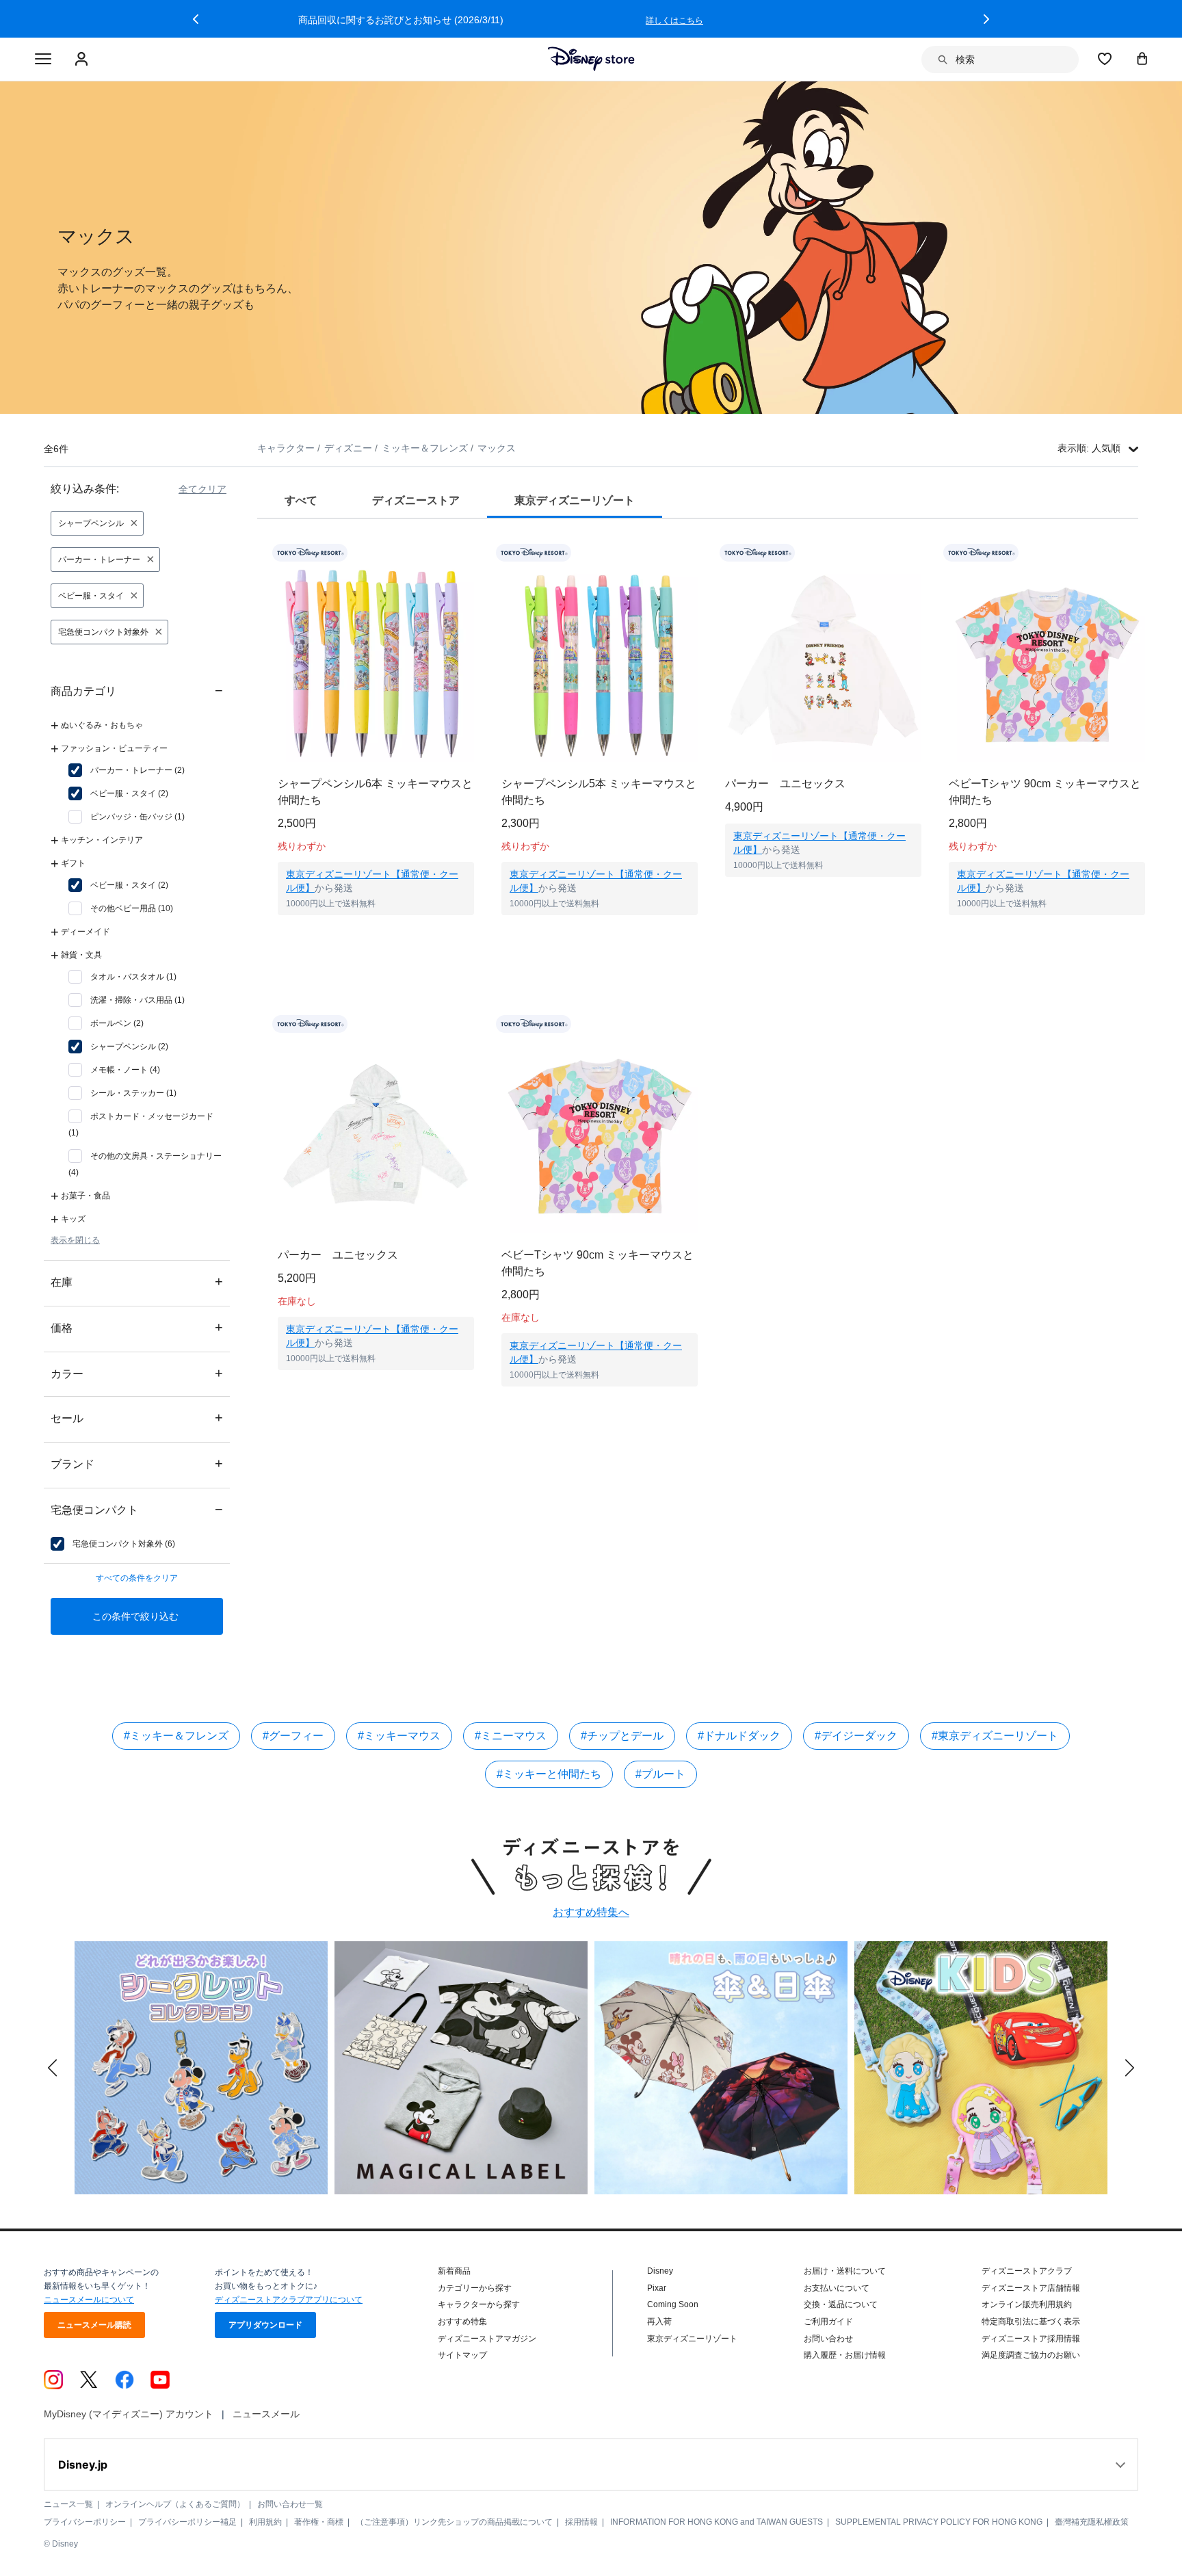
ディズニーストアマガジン (487, 2339)
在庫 (137, 1282)
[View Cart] (1142, 58)
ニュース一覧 (68, 2504)
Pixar (657, 2288)
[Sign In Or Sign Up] (83, 60)
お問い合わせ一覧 (290, 2504)
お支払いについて (837, 2288)
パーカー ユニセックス (785, 784)
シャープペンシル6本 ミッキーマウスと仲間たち (375, 792)
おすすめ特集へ (591, 1912)
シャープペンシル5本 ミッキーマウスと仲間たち (599, 792)
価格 (137, 1327)
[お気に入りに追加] (472, 553)
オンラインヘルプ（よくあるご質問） (175, 2504)
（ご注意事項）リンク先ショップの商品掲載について (454, 2522)
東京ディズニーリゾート (692, 2339)
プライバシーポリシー (85, 2522)
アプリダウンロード (265, 2325)
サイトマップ (462, 2355)
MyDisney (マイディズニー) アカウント (129, 2414)
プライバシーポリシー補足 (187, 2522)
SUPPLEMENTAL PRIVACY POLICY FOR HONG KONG (939, 2522)
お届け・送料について (845, 2271)
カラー (137, 1373)
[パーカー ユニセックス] (823, 664)
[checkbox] (127, 770)
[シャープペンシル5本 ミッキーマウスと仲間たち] (600, 664)
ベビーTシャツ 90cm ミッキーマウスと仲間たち (1045, 792)
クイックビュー (376, 932)
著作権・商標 (319, 2522)
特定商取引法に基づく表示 (1031, 2322)
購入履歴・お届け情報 (845, 2355)
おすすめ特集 (462, 2322)
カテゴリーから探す (475, 2288)
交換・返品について (841, 2304)
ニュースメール (266, 2414)
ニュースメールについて (89, 2300)
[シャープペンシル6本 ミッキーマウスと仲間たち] (376, 664)
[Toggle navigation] (43, 60)
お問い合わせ (828, 2339)
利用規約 (265, 2522)
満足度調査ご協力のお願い (1031, 2355)
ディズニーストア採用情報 (1031, 2339)
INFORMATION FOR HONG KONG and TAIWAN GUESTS (717, 2522)
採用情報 (581, 2522)
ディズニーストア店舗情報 (1031, 2288)
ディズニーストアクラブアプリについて (289, 2300)
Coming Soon (673, 2304)
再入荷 (659, 2322)
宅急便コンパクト (137, 1509)
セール (137, 1418)
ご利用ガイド (828, 2322)
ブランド (137, 1463)
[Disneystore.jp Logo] (591, 59)
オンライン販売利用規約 (1027, 2304)
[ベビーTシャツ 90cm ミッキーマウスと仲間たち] (1047, 664)
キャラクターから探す (479, 2304)
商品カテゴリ (137, 691)
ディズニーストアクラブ (1027, 2271)
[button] (196, 19)
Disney (660, 2271)
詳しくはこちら (865, 21)
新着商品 (454, 2271)
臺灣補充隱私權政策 (1092, 2522)
